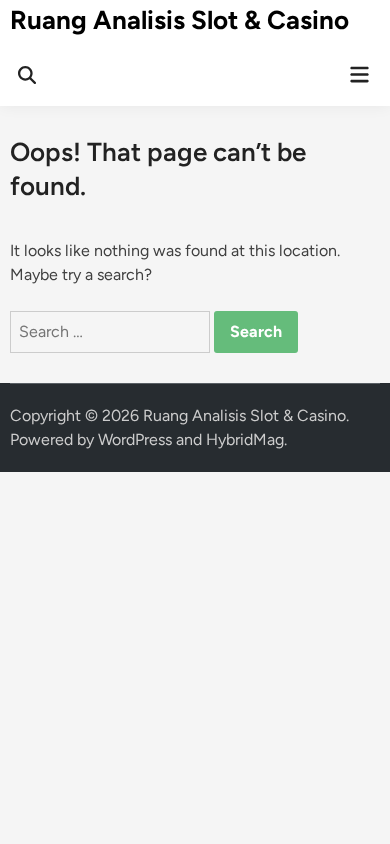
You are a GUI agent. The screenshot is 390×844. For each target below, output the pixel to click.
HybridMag (245, 439)
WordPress (135, 439)
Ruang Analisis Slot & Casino (179, 20)
